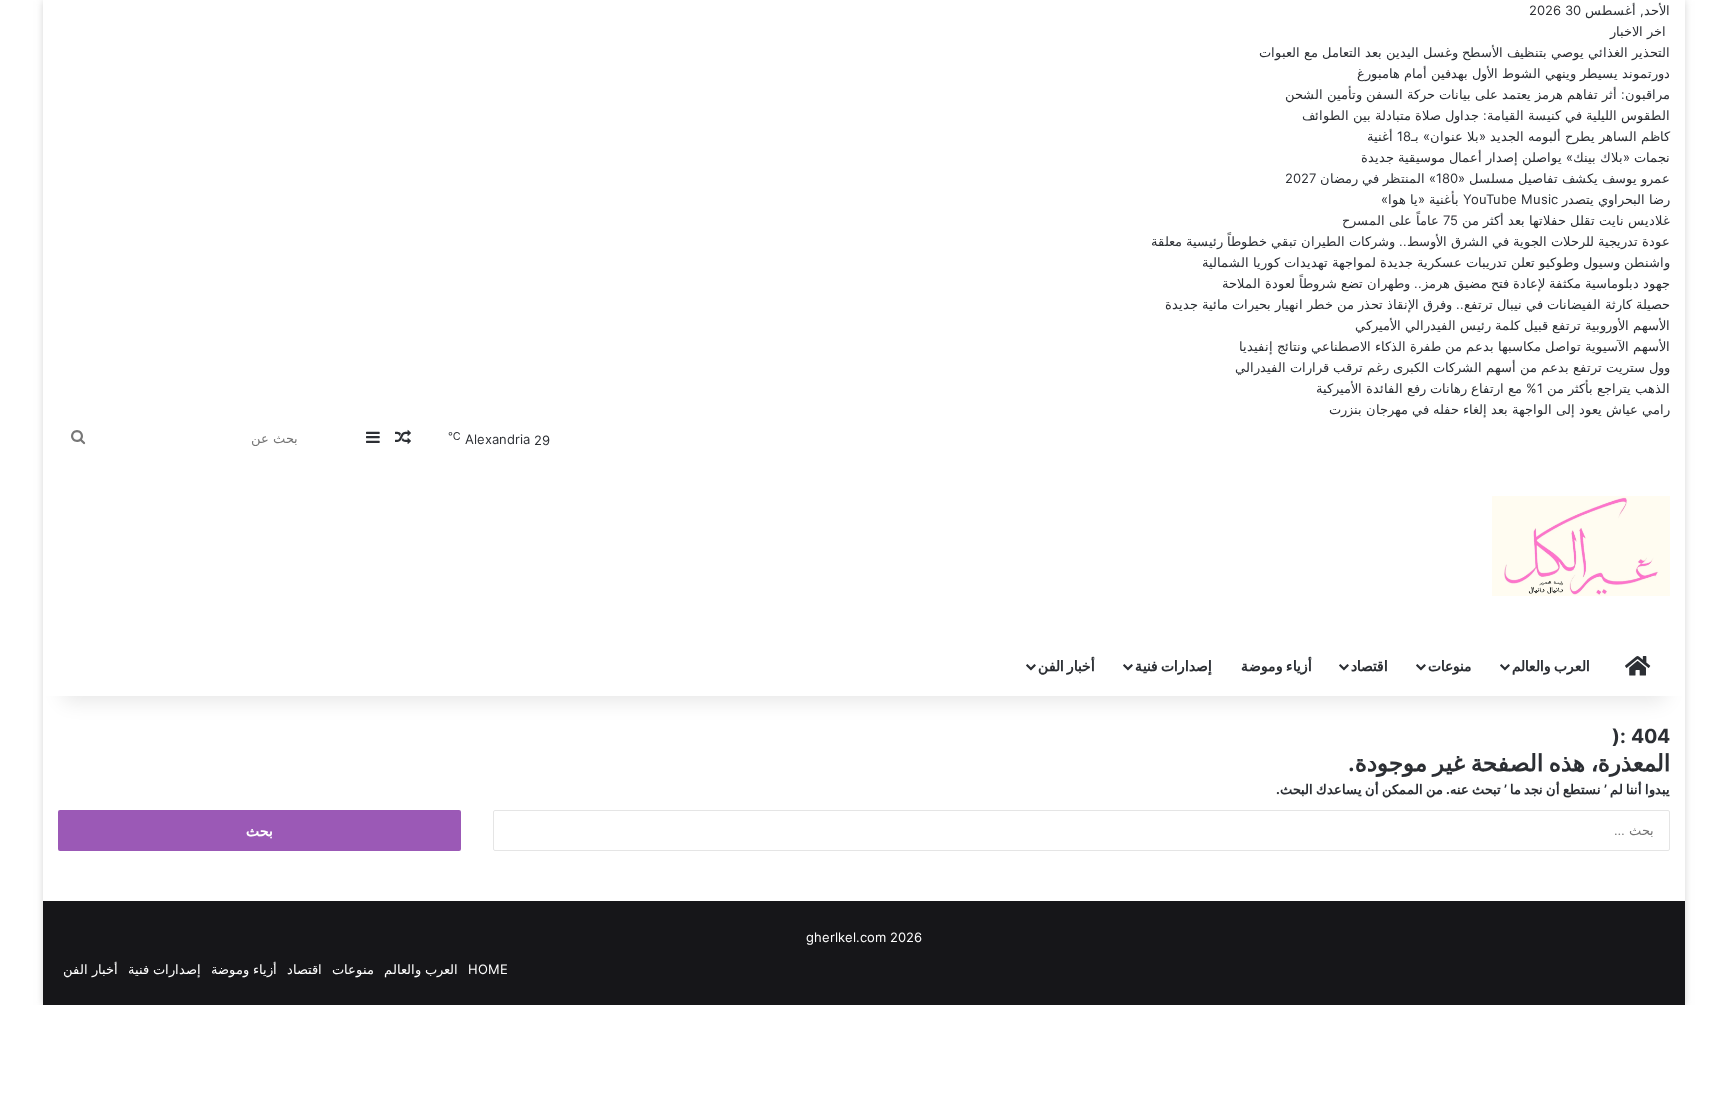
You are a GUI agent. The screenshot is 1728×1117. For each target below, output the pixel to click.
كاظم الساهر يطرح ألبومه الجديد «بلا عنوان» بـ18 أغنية (1518, 136)
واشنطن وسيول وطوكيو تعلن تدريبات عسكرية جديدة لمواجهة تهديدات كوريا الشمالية (1436, 262)
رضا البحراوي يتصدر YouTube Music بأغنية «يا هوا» (1525, 199)
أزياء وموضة (1276, 665)
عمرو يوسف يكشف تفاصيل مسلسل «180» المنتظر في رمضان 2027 (1477, 178)
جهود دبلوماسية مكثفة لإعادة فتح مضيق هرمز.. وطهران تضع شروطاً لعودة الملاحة (1446, 283)
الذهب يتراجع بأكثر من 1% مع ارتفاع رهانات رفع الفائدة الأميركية (1493, 388)
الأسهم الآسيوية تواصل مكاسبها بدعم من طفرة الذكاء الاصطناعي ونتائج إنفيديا (1454, 346)
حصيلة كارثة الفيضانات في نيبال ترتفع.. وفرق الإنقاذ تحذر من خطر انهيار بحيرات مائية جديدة (1417, 304)
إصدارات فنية (1173, 665)
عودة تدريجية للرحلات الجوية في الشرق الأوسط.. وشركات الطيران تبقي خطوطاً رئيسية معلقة (1410, 241)
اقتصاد (1369, 665)
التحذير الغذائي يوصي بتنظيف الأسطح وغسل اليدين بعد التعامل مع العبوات (1464, 52)
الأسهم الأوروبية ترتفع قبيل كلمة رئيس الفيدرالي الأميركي (1512, 325)
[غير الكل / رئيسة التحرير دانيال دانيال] (1581, 546)
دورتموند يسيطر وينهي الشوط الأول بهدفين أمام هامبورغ (1513, 73)
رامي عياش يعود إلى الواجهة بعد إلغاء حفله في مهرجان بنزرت (1499, 409)
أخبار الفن (1066, 665)
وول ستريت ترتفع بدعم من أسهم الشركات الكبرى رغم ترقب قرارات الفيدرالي (1452, 367)
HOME (488, 969)
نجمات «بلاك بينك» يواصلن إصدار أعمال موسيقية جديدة (1515, 157)
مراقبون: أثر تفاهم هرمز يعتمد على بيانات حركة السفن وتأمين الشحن (1477, 94)
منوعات (1450, 665)
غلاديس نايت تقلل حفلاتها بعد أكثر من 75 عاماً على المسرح (1506, 220)
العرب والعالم (1551, 665)
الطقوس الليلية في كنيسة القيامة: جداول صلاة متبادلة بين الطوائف (1486, 115)
